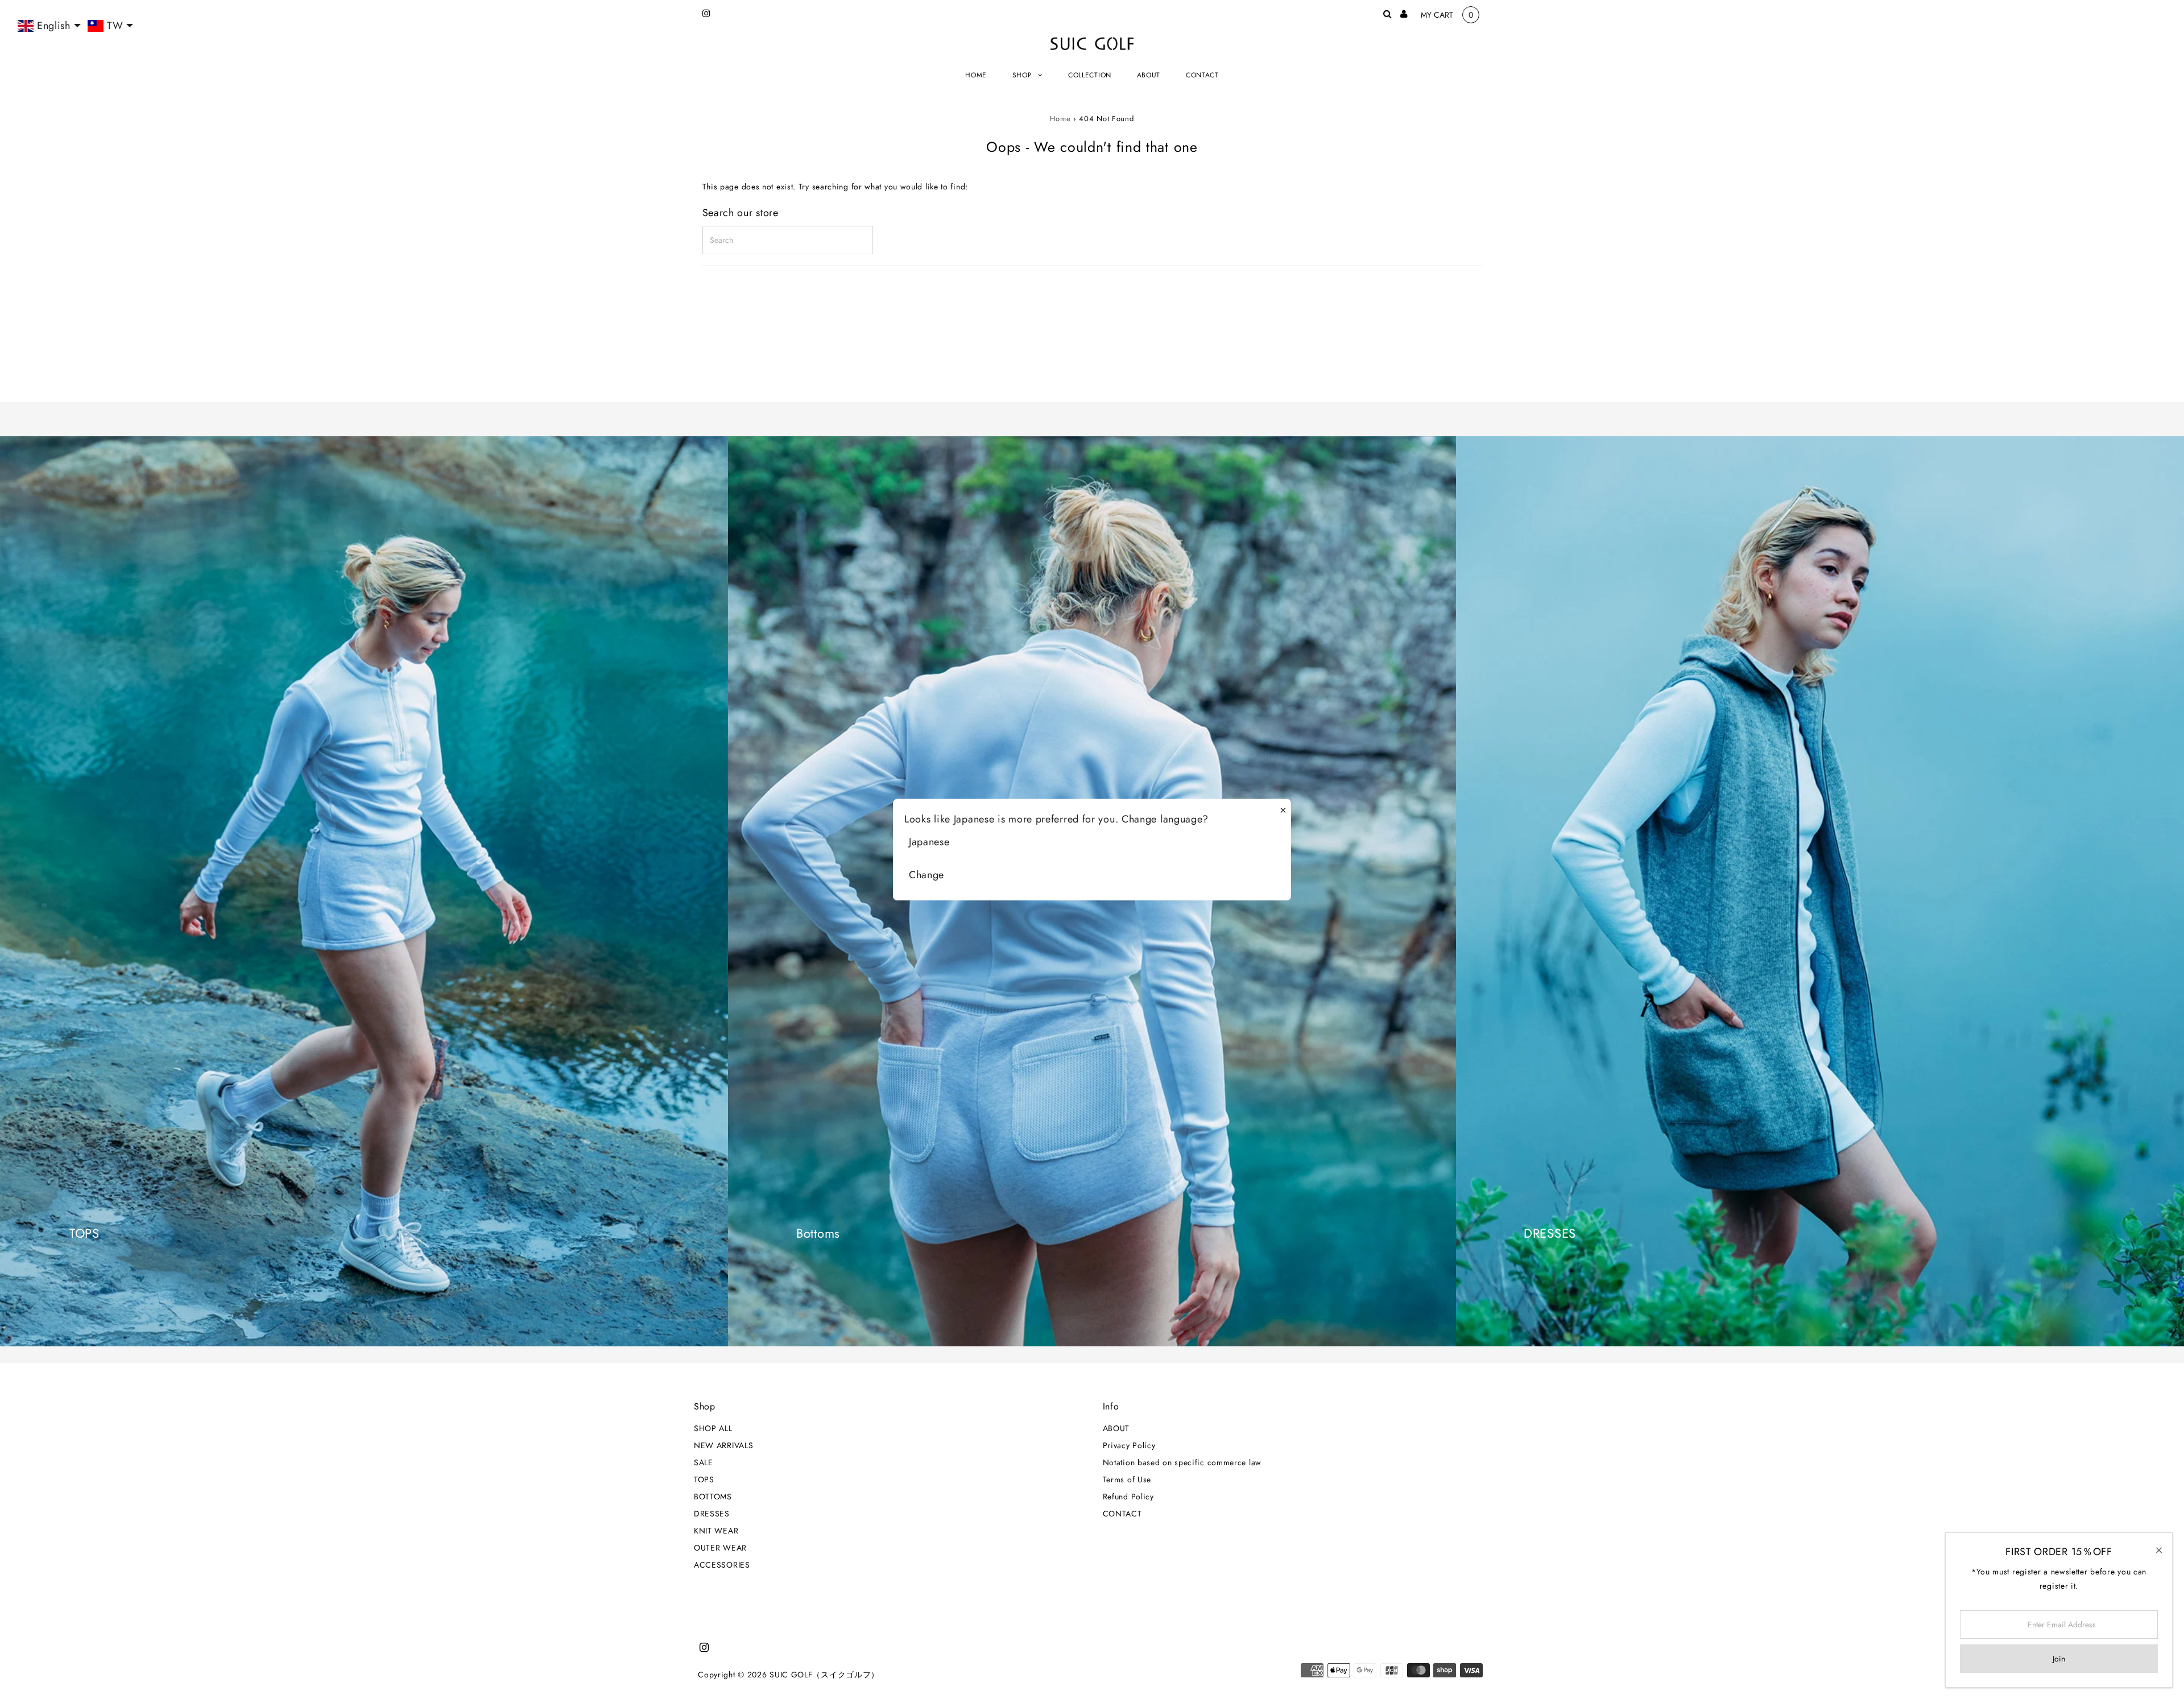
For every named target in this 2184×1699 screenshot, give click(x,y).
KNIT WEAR (716, 1531)
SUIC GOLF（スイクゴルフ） (824, 1675)
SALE (704, 1462)
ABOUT (1116, 1428)
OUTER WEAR (720, 1548)
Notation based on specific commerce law (1182, 1462)
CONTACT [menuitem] (1202, 75)
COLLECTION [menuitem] (1090, 75)
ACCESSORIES (722, 1565)
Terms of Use (1127, 1479)
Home (1060, 119)
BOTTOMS (713, 1497)
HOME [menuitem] (976, 75)
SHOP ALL (713, 1428)
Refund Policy (1128, 1497)
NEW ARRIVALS (723, 1445)
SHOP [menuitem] (1022, 75)
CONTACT (1122, 1514)
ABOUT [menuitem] (1149, 75)
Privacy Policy (1129, 1445)
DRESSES (712, 1514)
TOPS (704, 1479)
